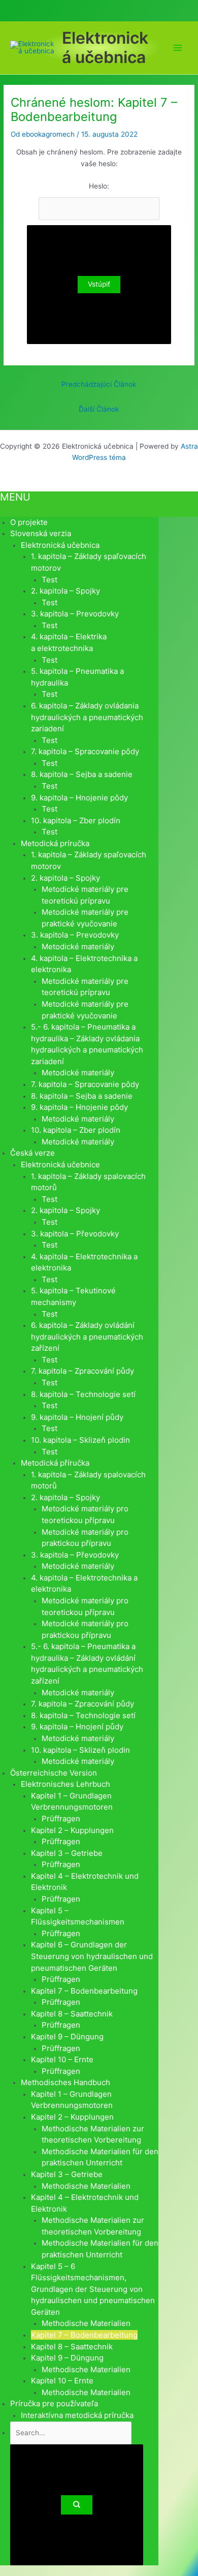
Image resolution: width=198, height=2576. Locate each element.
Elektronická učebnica (105, 48)
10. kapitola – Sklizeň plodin (80, 1440)
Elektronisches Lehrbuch (65, 1784)
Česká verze (32, 1153)
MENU (15, 497)
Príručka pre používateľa (54, 2403)
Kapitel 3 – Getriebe (67, 1853)
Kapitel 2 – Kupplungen (72, 1830)
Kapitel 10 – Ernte (62, 2059)
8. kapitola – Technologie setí (83, 1394)
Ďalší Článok (99, 409)
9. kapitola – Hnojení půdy (77, 1417)
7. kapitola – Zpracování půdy (82, 1371)
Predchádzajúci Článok (99, 384)
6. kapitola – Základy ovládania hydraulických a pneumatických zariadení (87, 717)
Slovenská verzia (41, 533)
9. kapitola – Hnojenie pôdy (79, 798)
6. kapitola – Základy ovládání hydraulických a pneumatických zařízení (87, 1337)
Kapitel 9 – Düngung (67, 2037)
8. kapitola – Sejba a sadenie (82, 774)
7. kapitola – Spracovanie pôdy (85, 751)
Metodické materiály (78, 946)
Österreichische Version (54, 1773)
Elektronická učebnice (60, 1165)
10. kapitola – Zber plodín (76, 820)
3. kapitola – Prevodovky (75, 614)
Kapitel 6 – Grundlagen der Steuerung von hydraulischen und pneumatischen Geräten (92, 1956)
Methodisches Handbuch (65, 2082)
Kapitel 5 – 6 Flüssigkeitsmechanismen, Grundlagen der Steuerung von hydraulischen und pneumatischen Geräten (93, 2289)
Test (49, 580)
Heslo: (99, 186)
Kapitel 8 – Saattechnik (72, 2014)
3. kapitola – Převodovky (75, 1234)
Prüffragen (61, 1819)
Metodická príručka (55, 843)
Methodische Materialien (86, 2186)
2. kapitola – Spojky (65, 591)
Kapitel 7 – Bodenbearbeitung (84, 1991)
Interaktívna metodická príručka (77, 2415)
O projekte (29, 522)
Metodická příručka (55, 1463)
